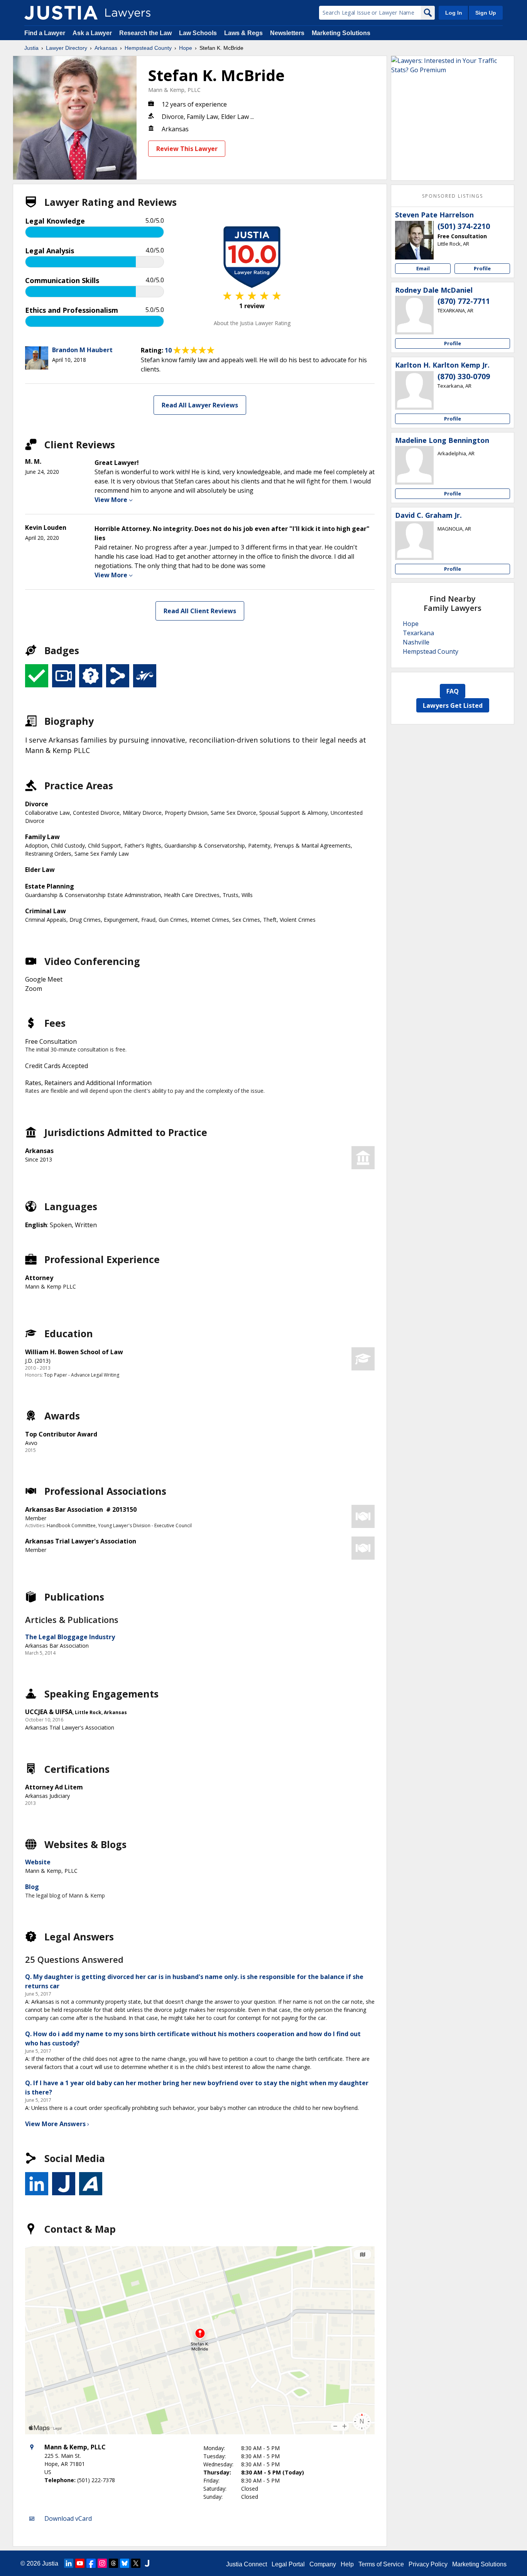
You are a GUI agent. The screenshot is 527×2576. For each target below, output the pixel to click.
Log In (454, 13)
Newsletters (287, 33)
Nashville (416, 642)
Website (38, 1862)
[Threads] (113, 2563)
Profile (482, 268)
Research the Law (145, 33)
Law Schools (198, 33)
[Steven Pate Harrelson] (414, 240)
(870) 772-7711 (464, 301)
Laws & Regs (243, 33)
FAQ (453, 691)
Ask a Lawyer (93, 33)
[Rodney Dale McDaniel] (414, 315)
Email (423, 268)
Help (347, 2564)
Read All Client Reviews (200, 611)
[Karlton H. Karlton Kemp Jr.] (414, 390)
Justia (31, 48)
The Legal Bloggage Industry (70, 1637)
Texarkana (418, 633)
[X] (136, 2563)
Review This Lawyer (187, 149)
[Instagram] (102, 2563)
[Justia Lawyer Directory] (61, 13)
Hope (186, 48)
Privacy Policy (428, 2564)
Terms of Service (381, 2564)
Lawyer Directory (67, 48)
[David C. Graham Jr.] (414, 541)
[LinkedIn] (69, 2563)
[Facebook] (91, 2563)
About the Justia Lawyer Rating (252, 323)
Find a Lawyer (45, 33)
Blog (32, 1887)
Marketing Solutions (341, 33)
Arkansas (106, 48)
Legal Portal (288, 2564)
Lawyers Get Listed (453, 705)
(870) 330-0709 (464, 376)
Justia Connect (247, 2564)
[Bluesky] (125, 2563)
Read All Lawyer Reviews (200, 405)
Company (323, 2564)
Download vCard (68, 2518)
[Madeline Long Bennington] (414, 465)
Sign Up (486, 13)
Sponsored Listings (453, 196)
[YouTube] (80, 2563)
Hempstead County (148, 48)
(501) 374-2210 (464, 226)
